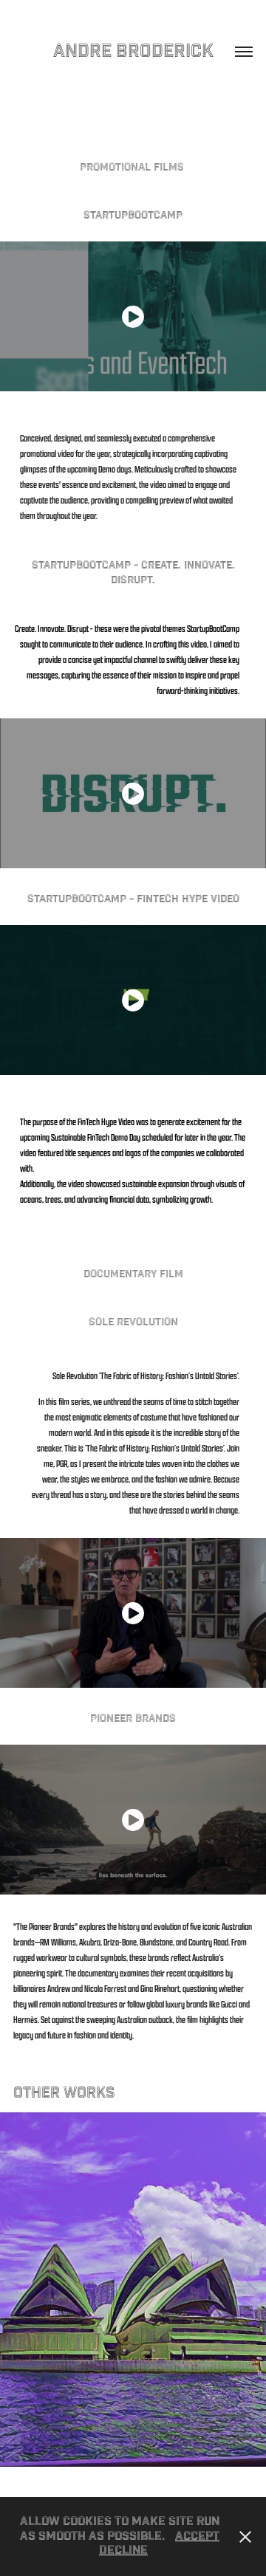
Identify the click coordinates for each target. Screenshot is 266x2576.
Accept (197, 2536)
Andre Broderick (133, 51)
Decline (123, 2551)
